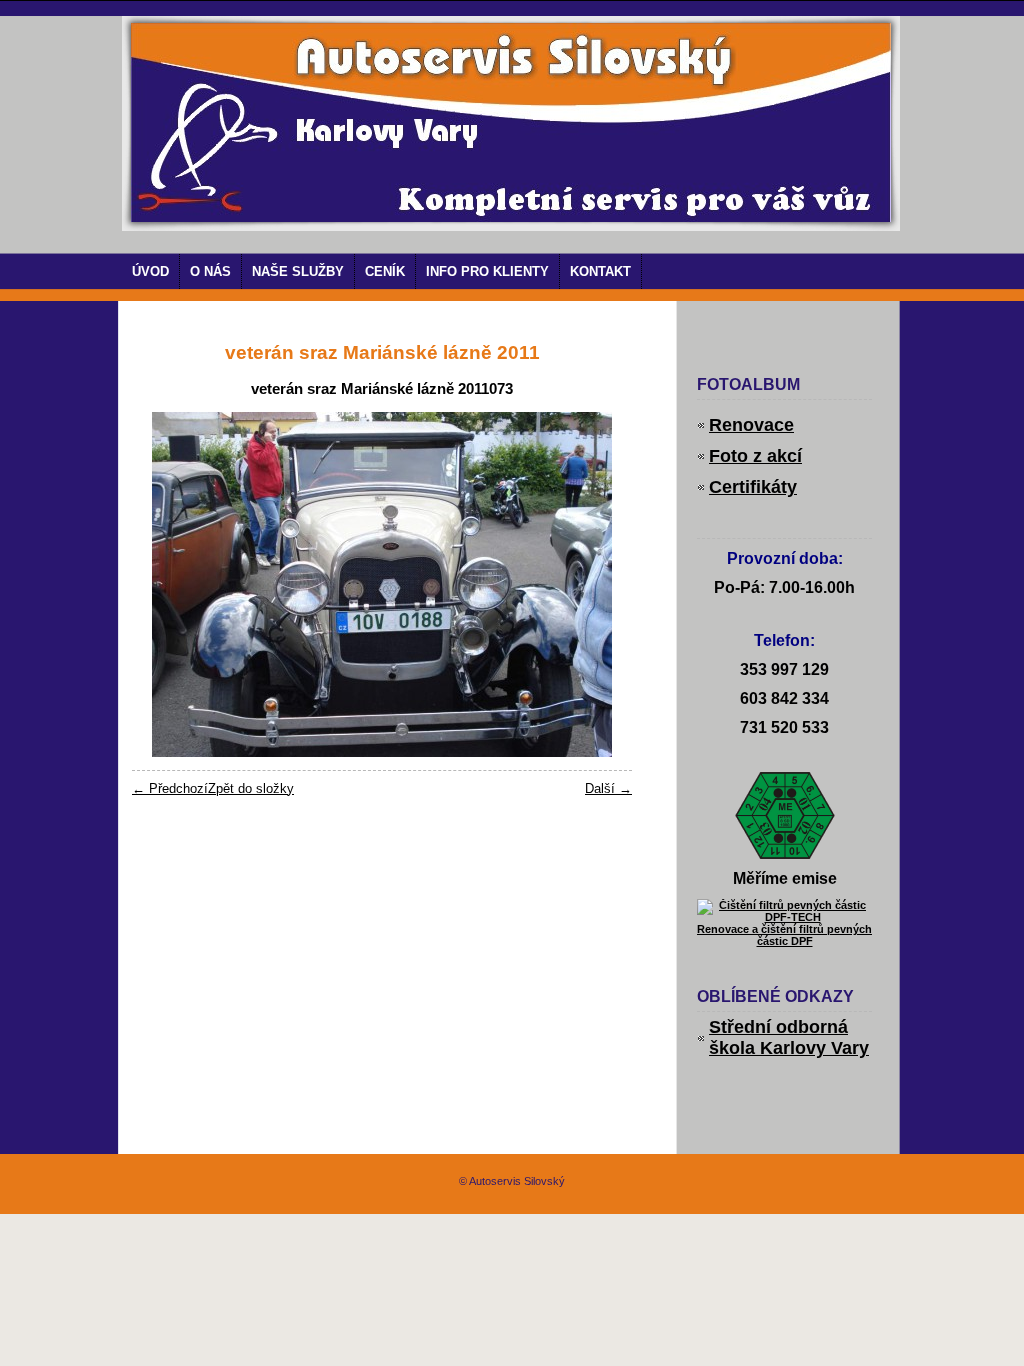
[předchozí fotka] (164, 584)
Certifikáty (753, 487)
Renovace (751, 425)
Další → (608, 788)
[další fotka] (599, 584)
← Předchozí (170, 788)
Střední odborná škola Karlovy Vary (789, 1037)
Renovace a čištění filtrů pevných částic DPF (784, 935)
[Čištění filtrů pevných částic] (784, 917)
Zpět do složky (251, 788)
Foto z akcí (755, 456)
